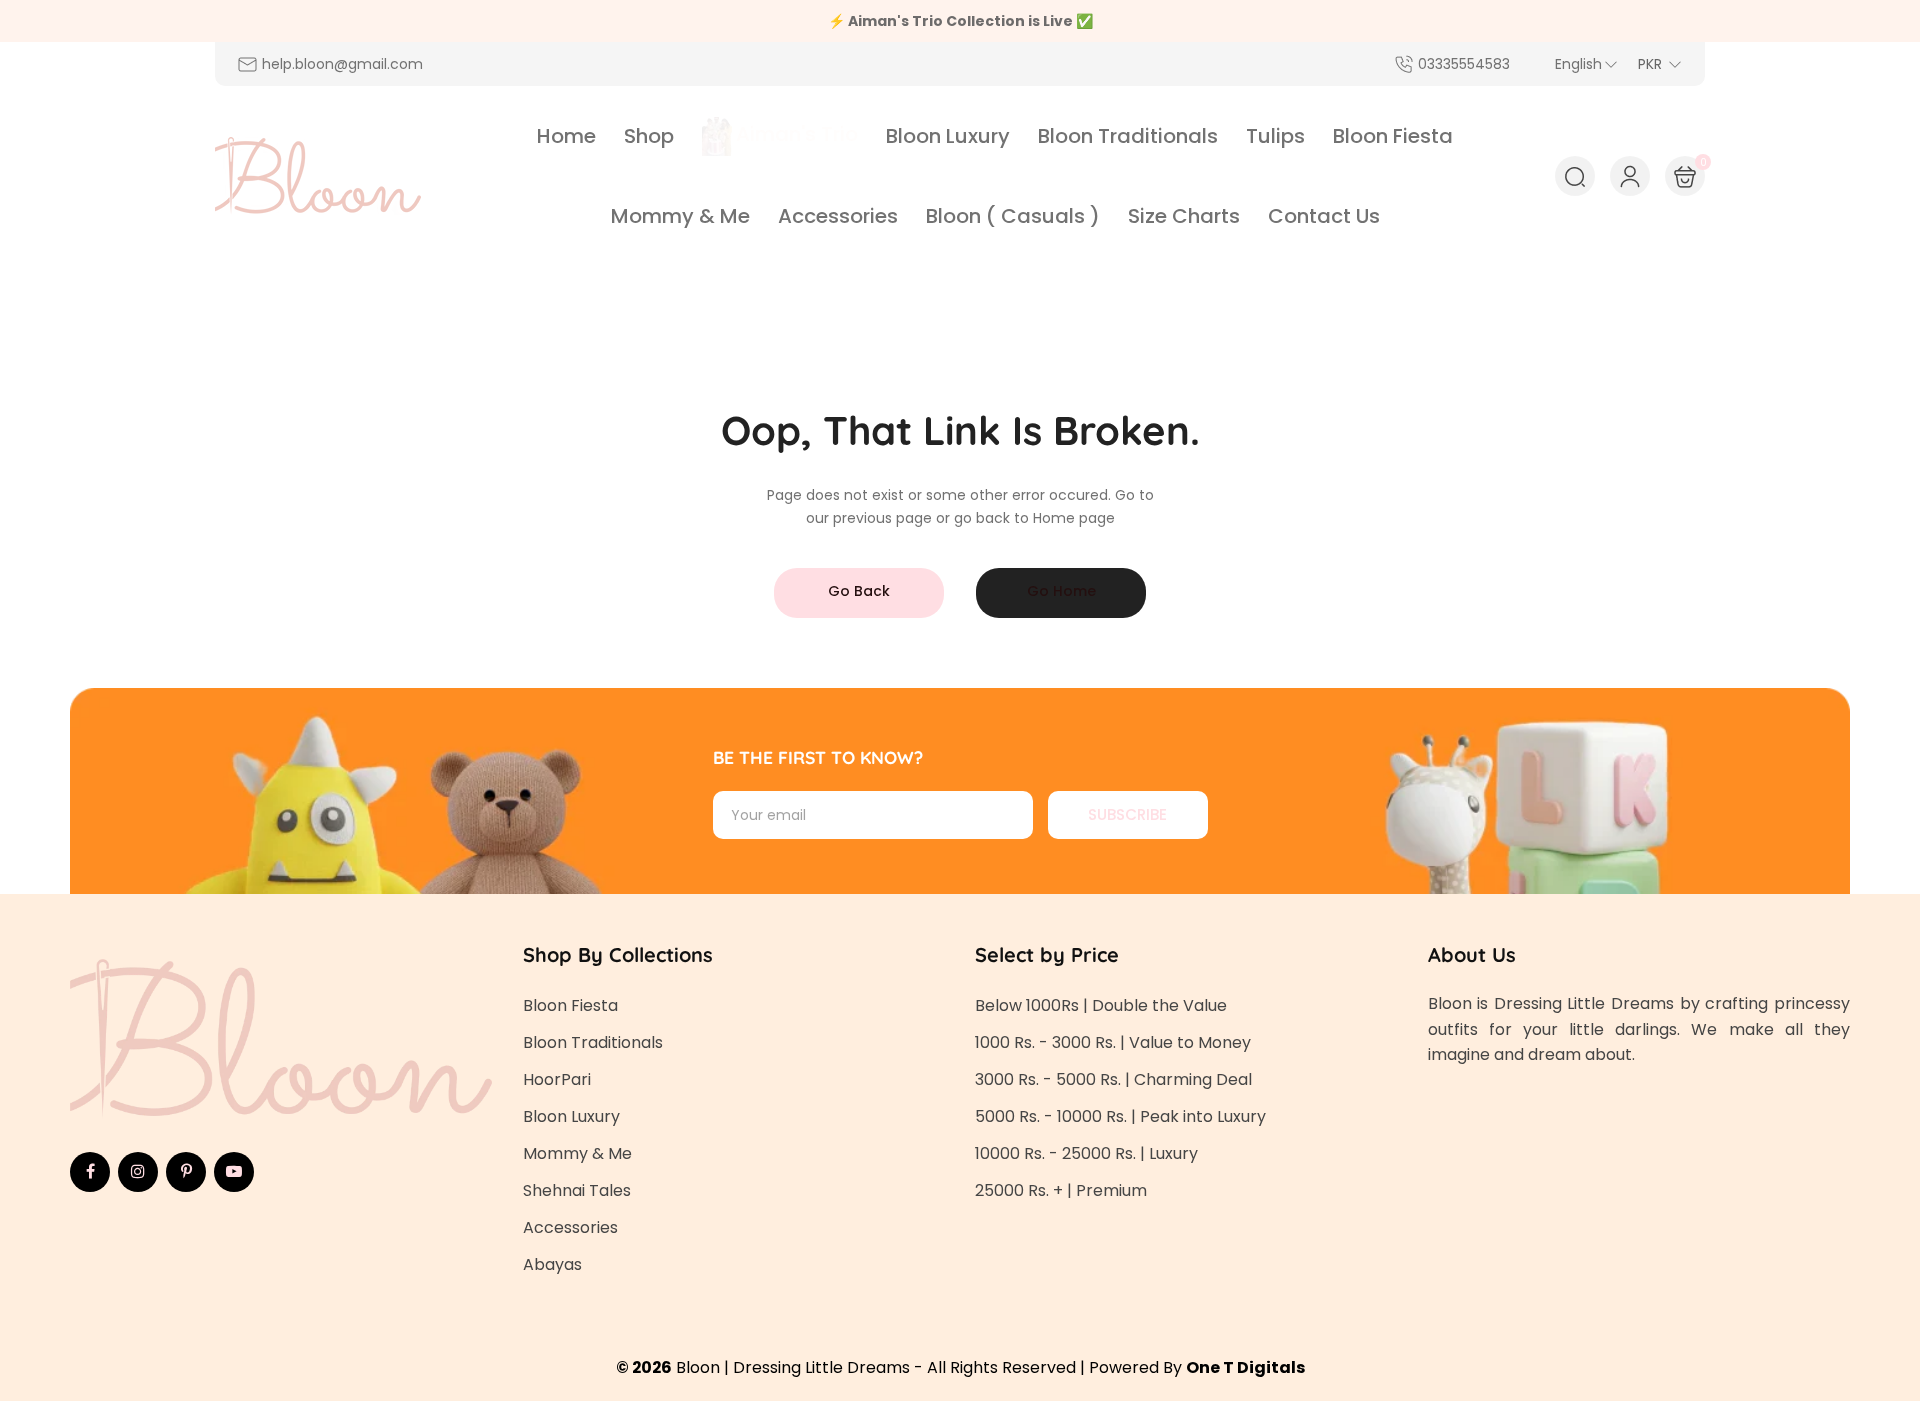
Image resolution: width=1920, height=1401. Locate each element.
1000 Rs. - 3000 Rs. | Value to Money (1113, 1042)
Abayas (552, 1264)
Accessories (570, 1227)
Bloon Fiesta (570, 1005)
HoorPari (557, 1079)
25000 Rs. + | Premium (1061, 1190)
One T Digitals (1245, 1367)
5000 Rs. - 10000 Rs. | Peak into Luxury (1120, 1116)
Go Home (1061, 591)
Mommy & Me (577, 1153)
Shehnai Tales (577, 1190)
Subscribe (1127, 814)
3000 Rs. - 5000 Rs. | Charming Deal (1113, 1079)
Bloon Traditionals (593, 1042)
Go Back (859, 591)
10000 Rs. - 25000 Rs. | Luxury (1086, 1153)
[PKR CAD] (1660, 64)
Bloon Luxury (571, 1116)
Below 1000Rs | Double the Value (1101, 1005)
